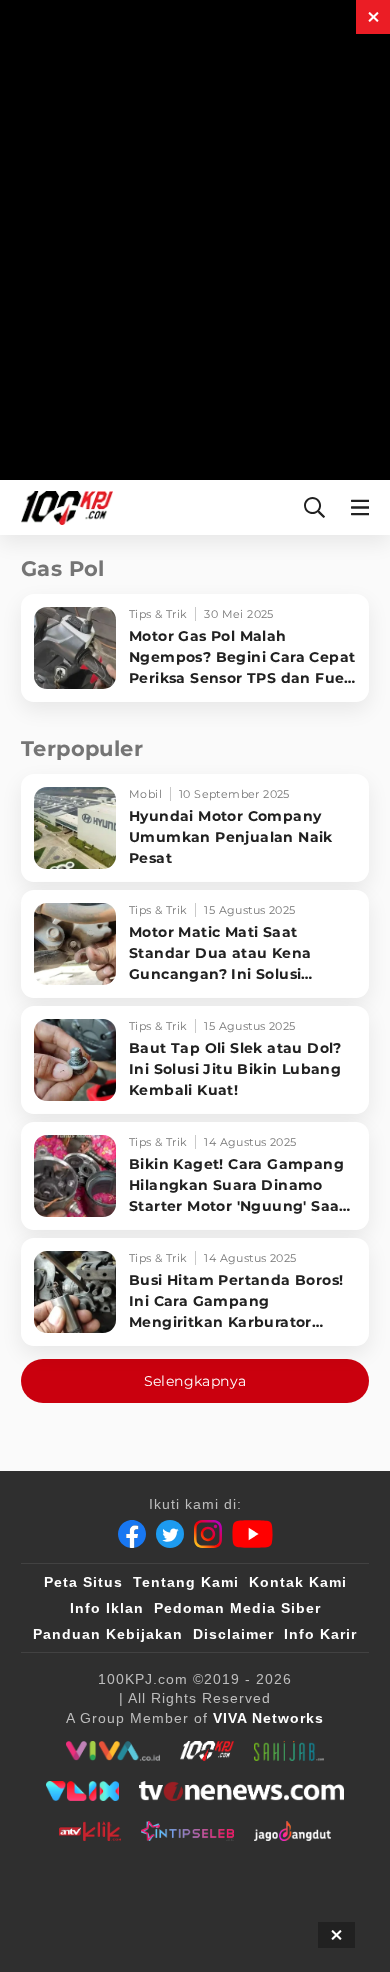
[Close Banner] (336, 1935)
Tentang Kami (186, 1582)
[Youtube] (252, 1534)
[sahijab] (289, 1751)
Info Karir (320, 1634)
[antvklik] (89, 1831)
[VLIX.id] (83, 1791)
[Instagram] (208, 1534)
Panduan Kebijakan (108, 1634)
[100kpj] (207, 1751)
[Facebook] (132, 1534)
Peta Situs (83, 1582)
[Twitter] (170, 1534)
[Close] (373, 17)
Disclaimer (233, 1634)
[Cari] (314, 507)
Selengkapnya (195, 1381)
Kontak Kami (298, 1582)
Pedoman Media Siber (237, 1608)
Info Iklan (107, 1608)
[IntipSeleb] (187, 1831)
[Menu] (364, 507)
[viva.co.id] (112, 1751)
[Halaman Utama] (63, 507)
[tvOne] (241, 1791)
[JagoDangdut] (292, 1831)
